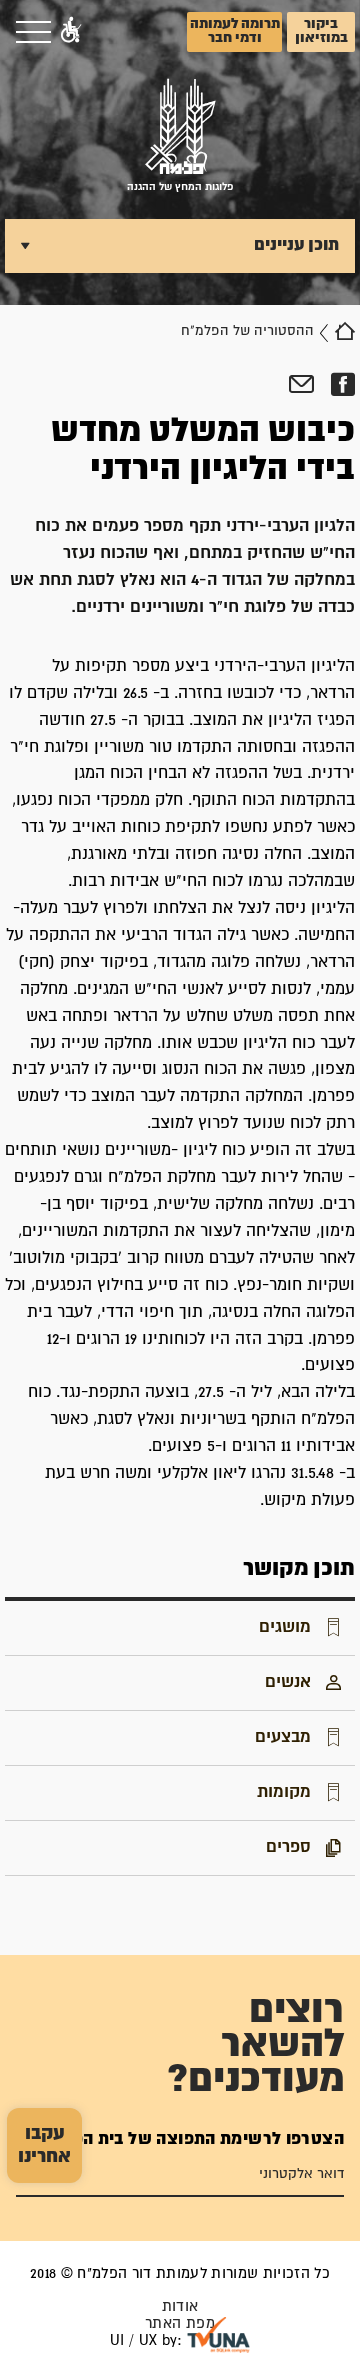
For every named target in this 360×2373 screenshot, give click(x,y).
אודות (180, 2306)
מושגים (285, 1627)
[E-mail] (301, 385)
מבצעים (283, 1737)
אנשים (288, 1682)
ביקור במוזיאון (321, 31)
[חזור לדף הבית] (345, 331)
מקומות (284, 1792)
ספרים (288, 1847)
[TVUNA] (218, 2335)
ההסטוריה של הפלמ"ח (247, 331)
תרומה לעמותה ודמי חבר (235, 31)
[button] (71, 32)
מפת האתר (180, 2323)
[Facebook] (342, 385)
